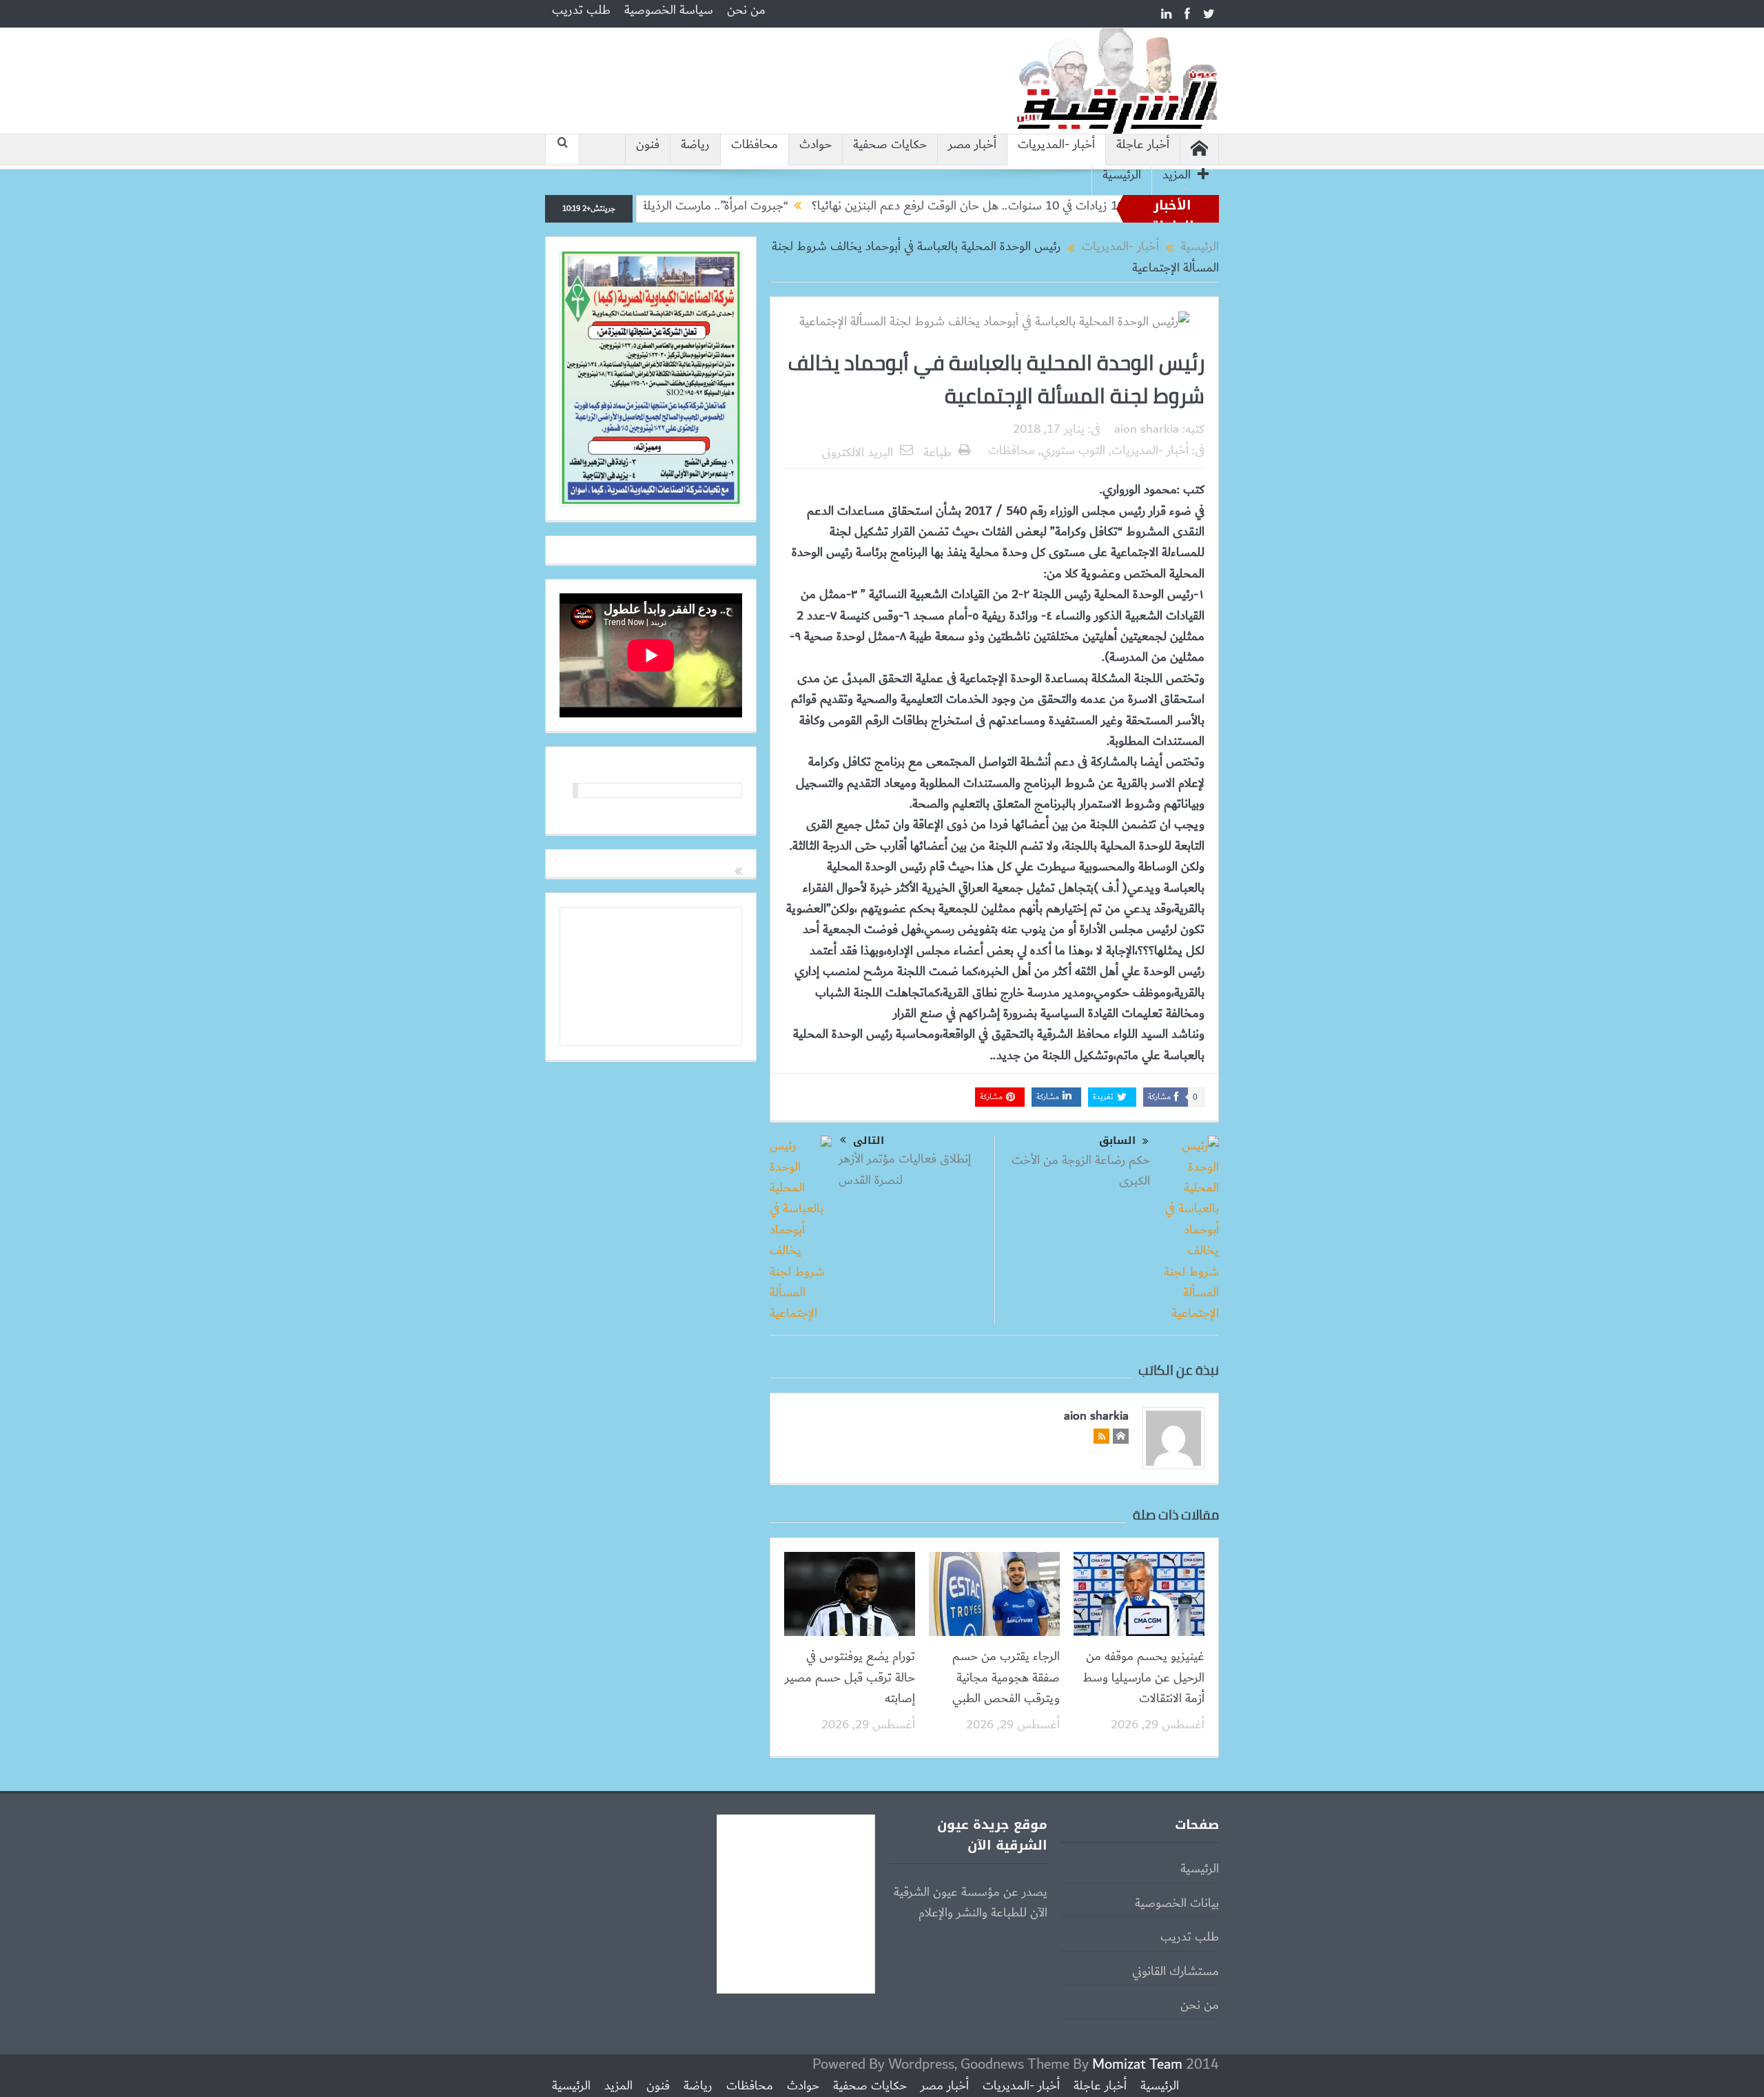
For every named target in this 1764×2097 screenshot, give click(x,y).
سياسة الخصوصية (669, 10)
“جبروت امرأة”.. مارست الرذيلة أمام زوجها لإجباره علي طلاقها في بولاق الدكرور (697, 206)
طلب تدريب (581, 10)
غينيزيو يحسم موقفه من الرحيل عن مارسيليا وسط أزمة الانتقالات (1143, 1678)
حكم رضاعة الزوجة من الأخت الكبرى (1081, 1171)
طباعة (937, 453)
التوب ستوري (1073, 451)
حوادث (816, 145)
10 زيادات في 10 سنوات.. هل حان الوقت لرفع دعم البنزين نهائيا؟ (1059, 206)
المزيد (1177, 175)
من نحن (746, 10)
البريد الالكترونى (857, 453)
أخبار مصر (972, 145)
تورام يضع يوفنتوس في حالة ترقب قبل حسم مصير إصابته (850, 1678)
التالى (869, 1140)
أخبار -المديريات (1056, 145)
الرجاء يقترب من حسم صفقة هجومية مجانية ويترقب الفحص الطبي (1006, 1678)
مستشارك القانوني (1176, 1972)
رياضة (695, 145)
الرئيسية (1122, 175)
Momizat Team (1137, 2064)
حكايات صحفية (890, 145)
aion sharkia (1147, 429)
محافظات (755, 145)
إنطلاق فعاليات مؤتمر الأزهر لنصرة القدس (905, 1169)
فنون (648, 145)
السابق (1117, 1141)
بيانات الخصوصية (1177, 1903)
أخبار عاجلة (1143, 145)
